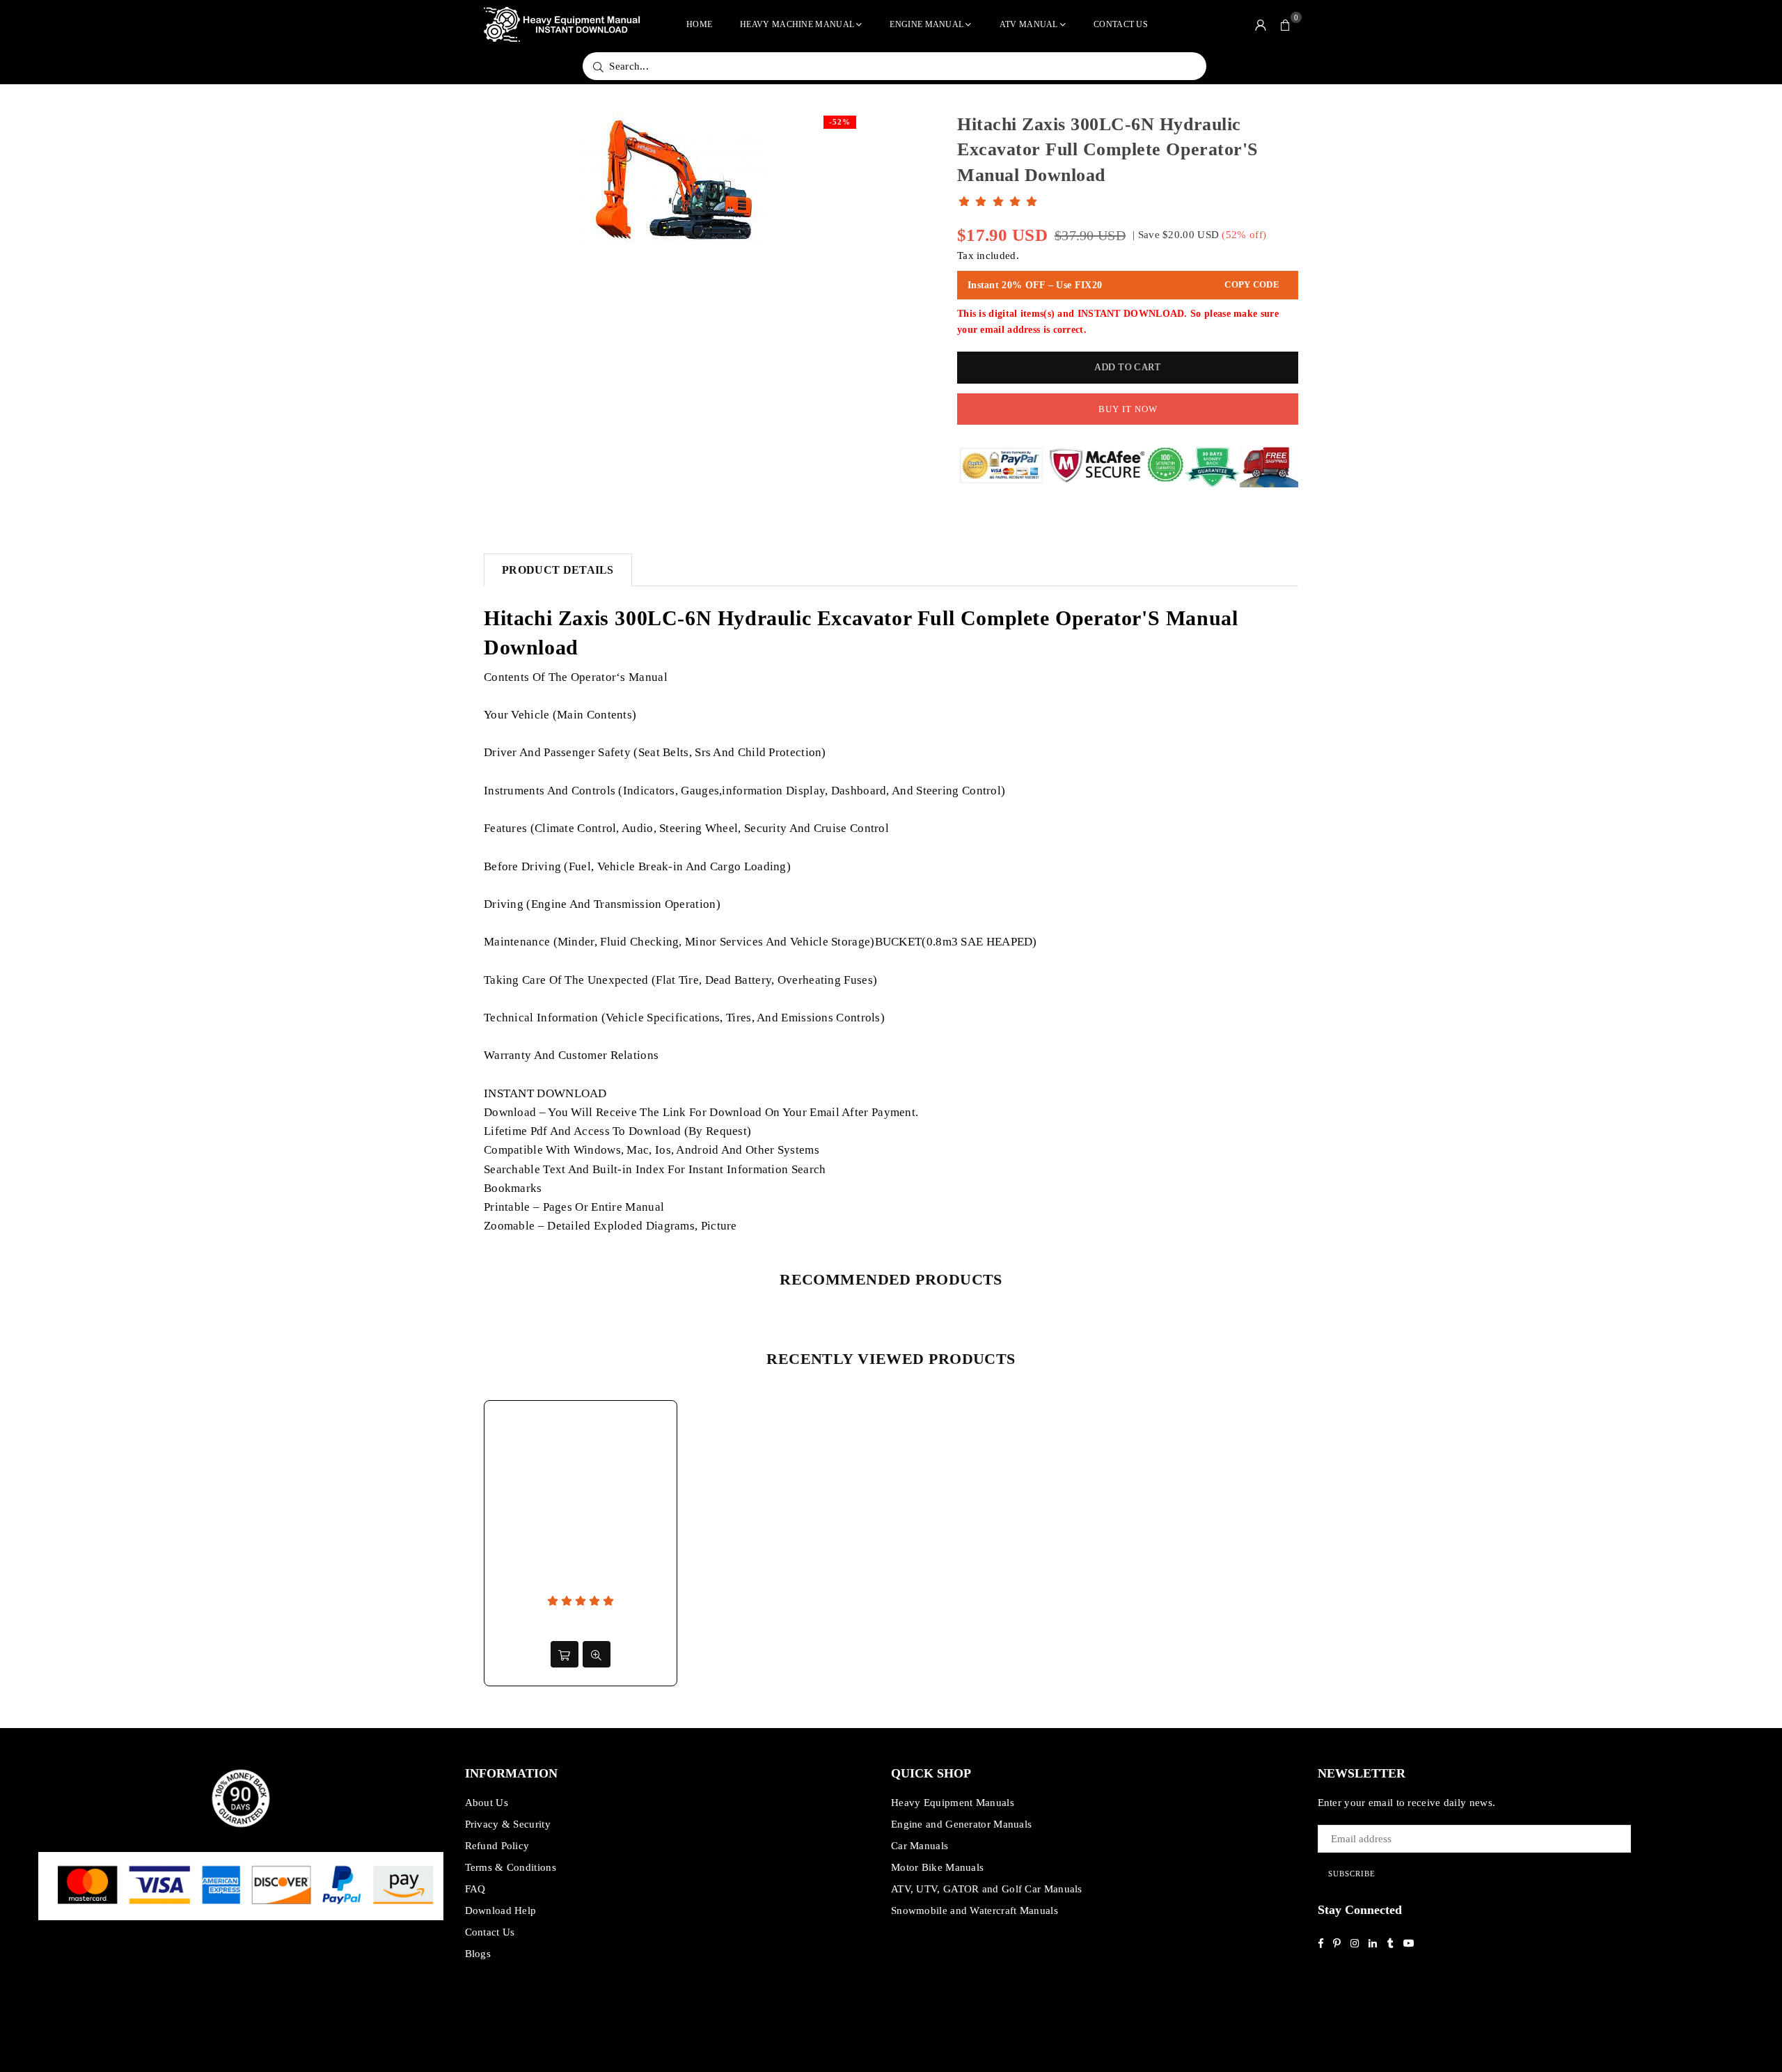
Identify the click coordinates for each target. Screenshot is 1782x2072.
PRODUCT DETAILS (558, 570)
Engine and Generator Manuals (961, 1824)
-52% (840, 122)
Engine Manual (927, 24)
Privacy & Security (508, 1824)
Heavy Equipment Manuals (953, 1803)
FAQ (475, 1889)
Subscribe (1352, 1874)
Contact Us (1121, 24)
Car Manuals (920, 1846)
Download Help (501, 1910)
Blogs (478, 1954)
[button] (1286, 24)
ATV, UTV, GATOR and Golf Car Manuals (987, 1889)
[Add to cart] (565, 1654)
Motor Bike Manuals (937, 1867)
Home (699, 24)
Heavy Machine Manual (797, 24)
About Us (487, 1803)
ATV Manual (1029, 24)
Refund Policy (497, 1846)
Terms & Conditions (511, 1867)
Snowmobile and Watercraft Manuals (975, 1910)
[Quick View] (597, 1654)
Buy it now (1128, 409)
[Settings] (1261, 24)
